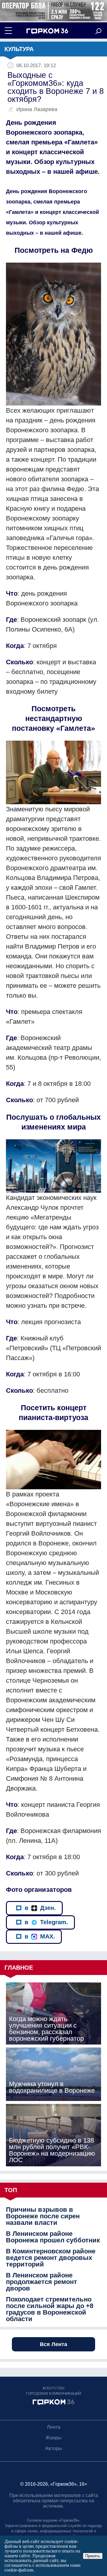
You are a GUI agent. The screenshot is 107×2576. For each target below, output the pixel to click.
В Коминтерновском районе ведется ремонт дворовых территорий (51, 2258)
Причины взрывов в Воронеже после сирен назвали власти (43, 2216)
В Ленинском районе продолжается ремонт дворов (41, 2282)
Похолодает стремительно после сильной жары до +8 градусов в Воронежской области (50, 2309)
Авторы (54, 2448)
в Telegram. (46, 1922)
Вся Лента (53, 2344)
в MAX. (40, 1936)
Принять (93, 2556)
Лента (54, 2427)
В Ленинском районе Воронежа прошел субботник (53, 2237)
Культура (19, 49)
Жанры (53, 2438)
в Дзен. (40, 1908)
